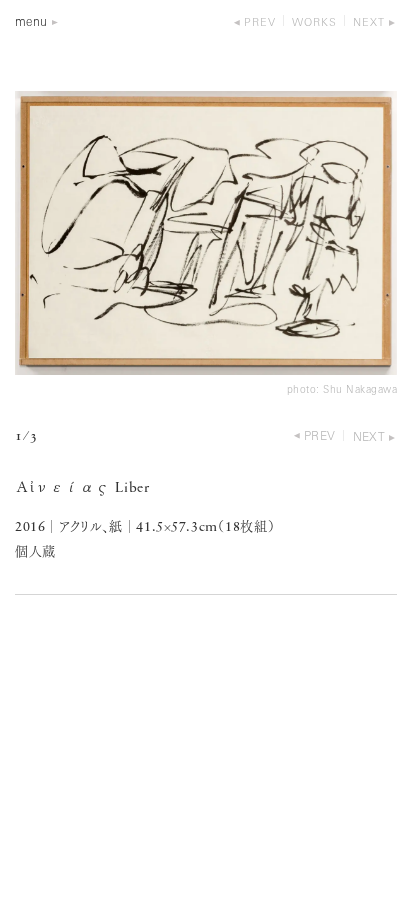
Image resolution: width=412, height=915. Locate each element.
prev (260, 23)
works (314, 23)
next (369, 23)
